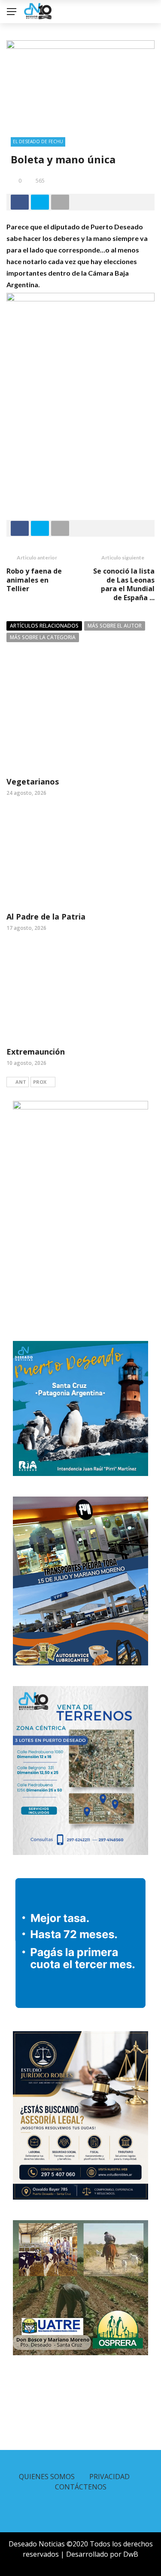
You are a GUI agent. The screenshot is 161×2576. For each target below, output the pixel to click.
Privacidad (109, 2477)
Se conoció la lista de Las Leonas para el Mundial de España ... (124, 584)
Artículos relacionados (44, 626)
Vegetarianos (33, 782)
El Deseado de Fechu (38, 141)
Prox (40, 1082)
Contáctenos (81, 2487)
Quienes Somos (47, 2477)
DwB (131, 2554)
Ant (21, 1082)
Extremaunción (36, 1052)
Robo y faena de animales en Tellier (34, 580)
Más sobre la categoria (43, 637)
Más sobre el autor (115, 626)
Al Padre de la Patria (46, 917)
